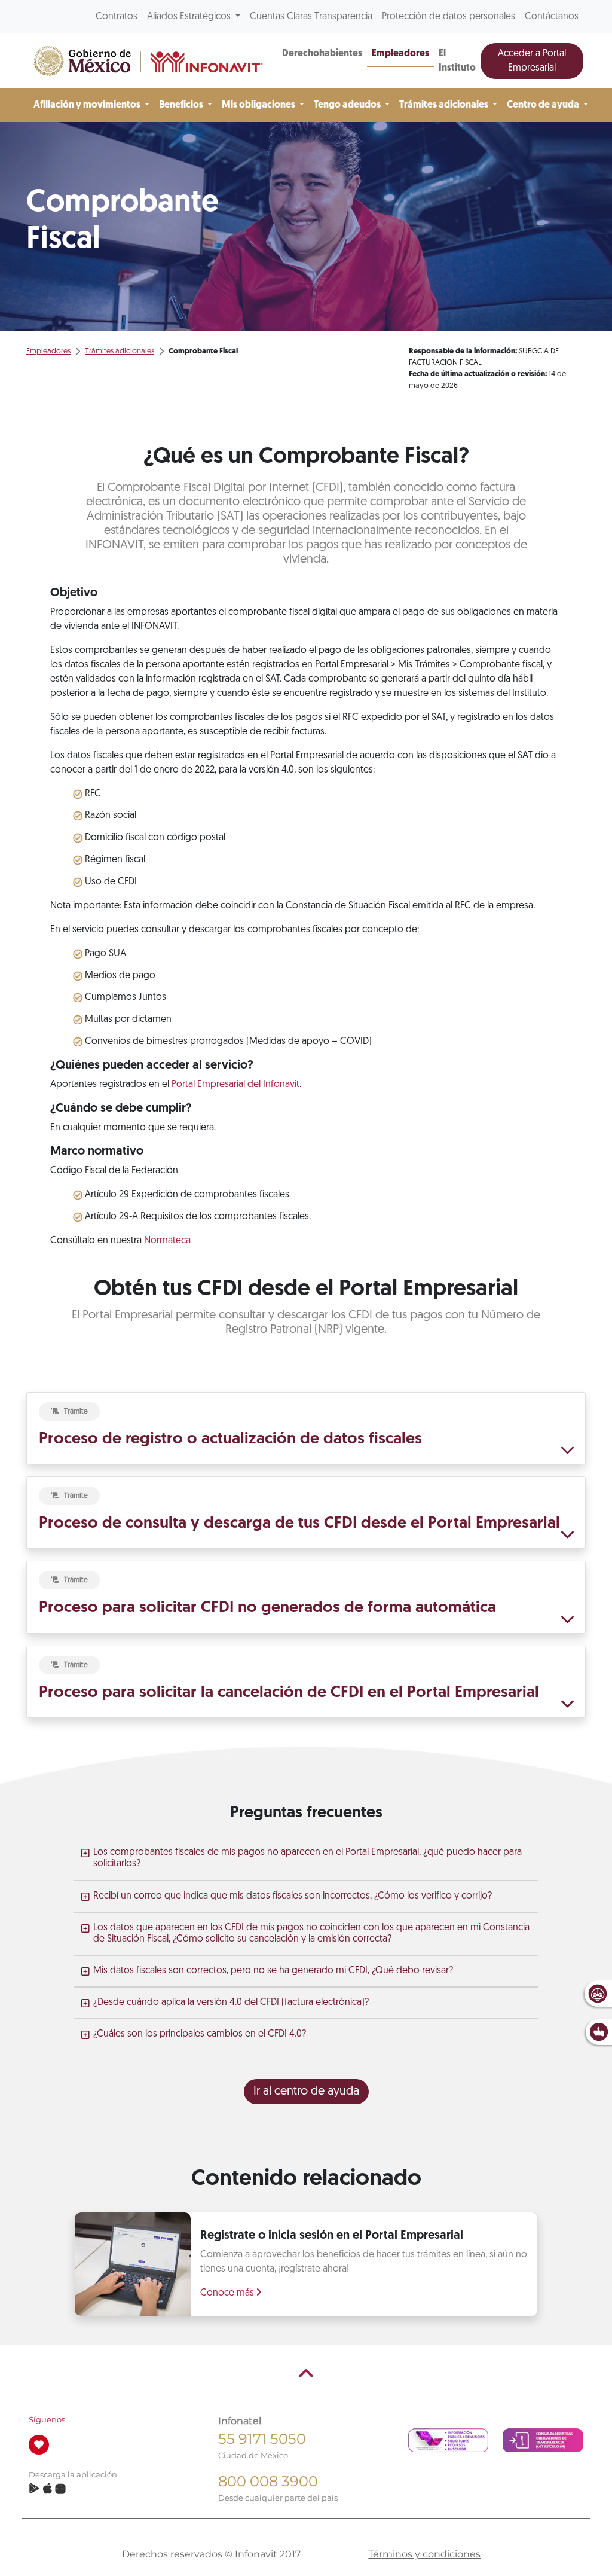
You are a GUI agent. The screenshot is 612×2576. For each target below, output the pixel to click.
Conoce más (228, 2293)
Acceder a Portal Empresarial (532, 61)
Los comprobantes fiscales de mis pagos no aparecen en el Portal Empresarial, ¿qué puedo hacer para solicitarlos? (307, 1858)
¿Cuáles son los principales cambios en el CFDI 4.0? (200, 2034)
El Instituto (457, 61)
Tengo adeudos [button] (348, 105)
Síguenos (47, 2420)
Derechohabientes (322, 54)
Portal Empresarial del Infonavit (235, 1085)
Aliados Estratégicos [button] (190, 17)
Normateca (167, 1241)
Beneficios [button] (182, 105)
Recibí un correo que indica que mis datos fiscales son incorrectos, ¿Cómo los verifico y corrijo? (293, 1896)
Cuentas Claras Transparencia (311, 17)
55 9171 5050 (262, 2439)
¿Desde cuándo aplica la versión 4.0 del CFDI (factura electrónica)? (231, 2003)
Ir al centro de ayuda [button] (306, 2092)
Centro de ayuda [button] (544, 105)
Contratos (117, 17)
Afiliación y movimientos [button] (88, 105)
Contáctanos (552, 17)
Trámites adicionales (120, 351)
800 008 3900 (268, 2481)
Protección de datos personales (449, 17)
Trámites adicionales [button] (445, 105)
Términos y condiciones (424, 2554)
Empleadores (400, 54)
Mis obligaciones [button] (259, 105)
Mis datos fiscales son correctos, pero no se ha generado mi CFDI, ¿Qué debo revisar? (273, 1971)
